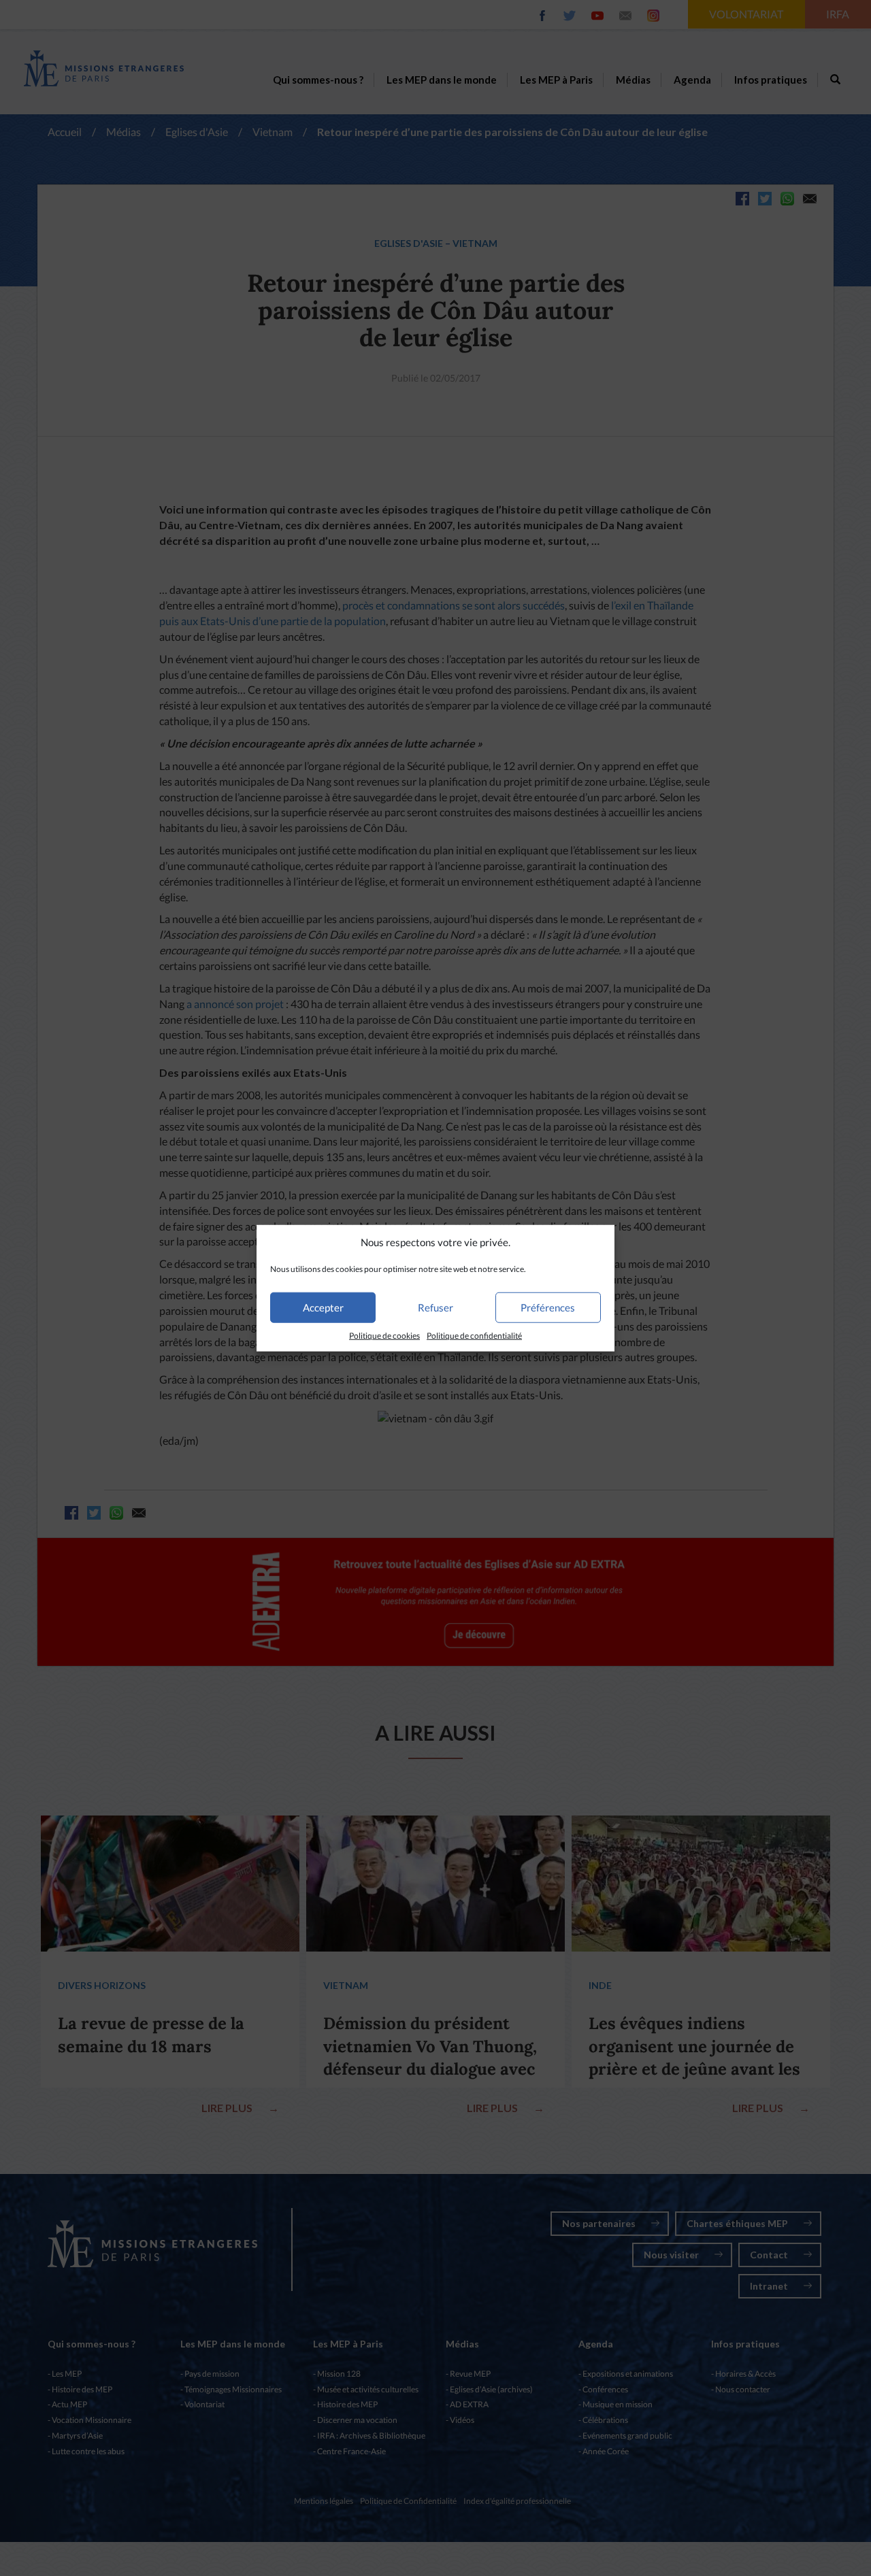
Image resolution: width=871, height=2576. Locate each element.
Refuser (435, 1307)
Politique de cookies (384, 1336)
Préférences (548, 1307)
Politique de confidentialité (474, 1336)
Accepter (323, 1307)
